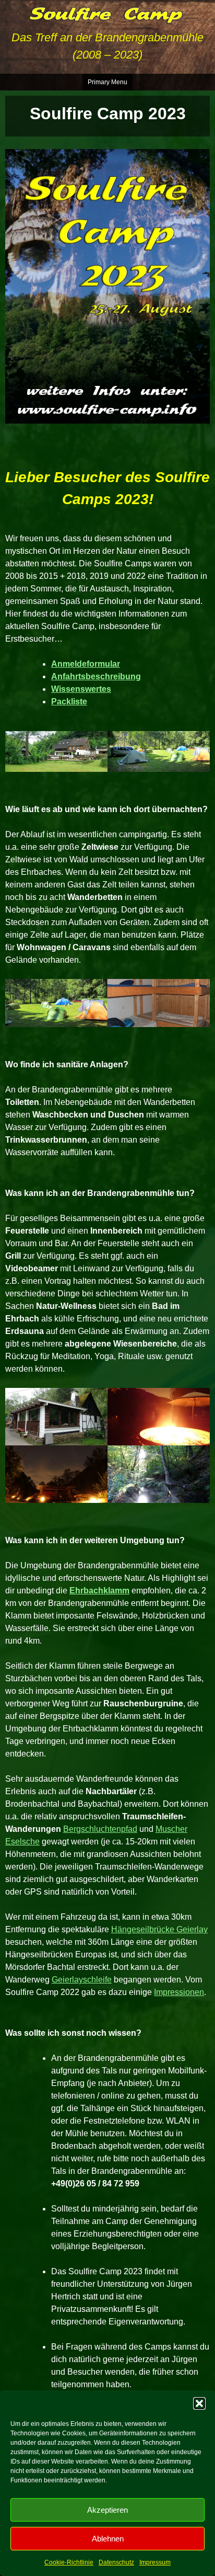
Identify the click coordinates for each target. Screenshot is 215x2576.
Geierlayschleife (82, 1980)
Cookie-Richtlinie (69, 2562)
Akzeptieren (107, 2510)
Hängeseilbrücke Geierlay (159, 1929)
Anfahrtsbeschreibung (96, 676)
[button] (199, 2403)
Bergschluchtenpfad (100, 1829)
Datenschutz (116, 2562)
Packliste (69, 702)
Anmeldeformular (86, 664)
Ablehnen (108, 2539)
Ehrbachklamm (99, 1591)
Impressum (155, 2562)
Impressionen (179, 1992)
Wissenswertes (81, 689)
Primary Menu (107, 82)
